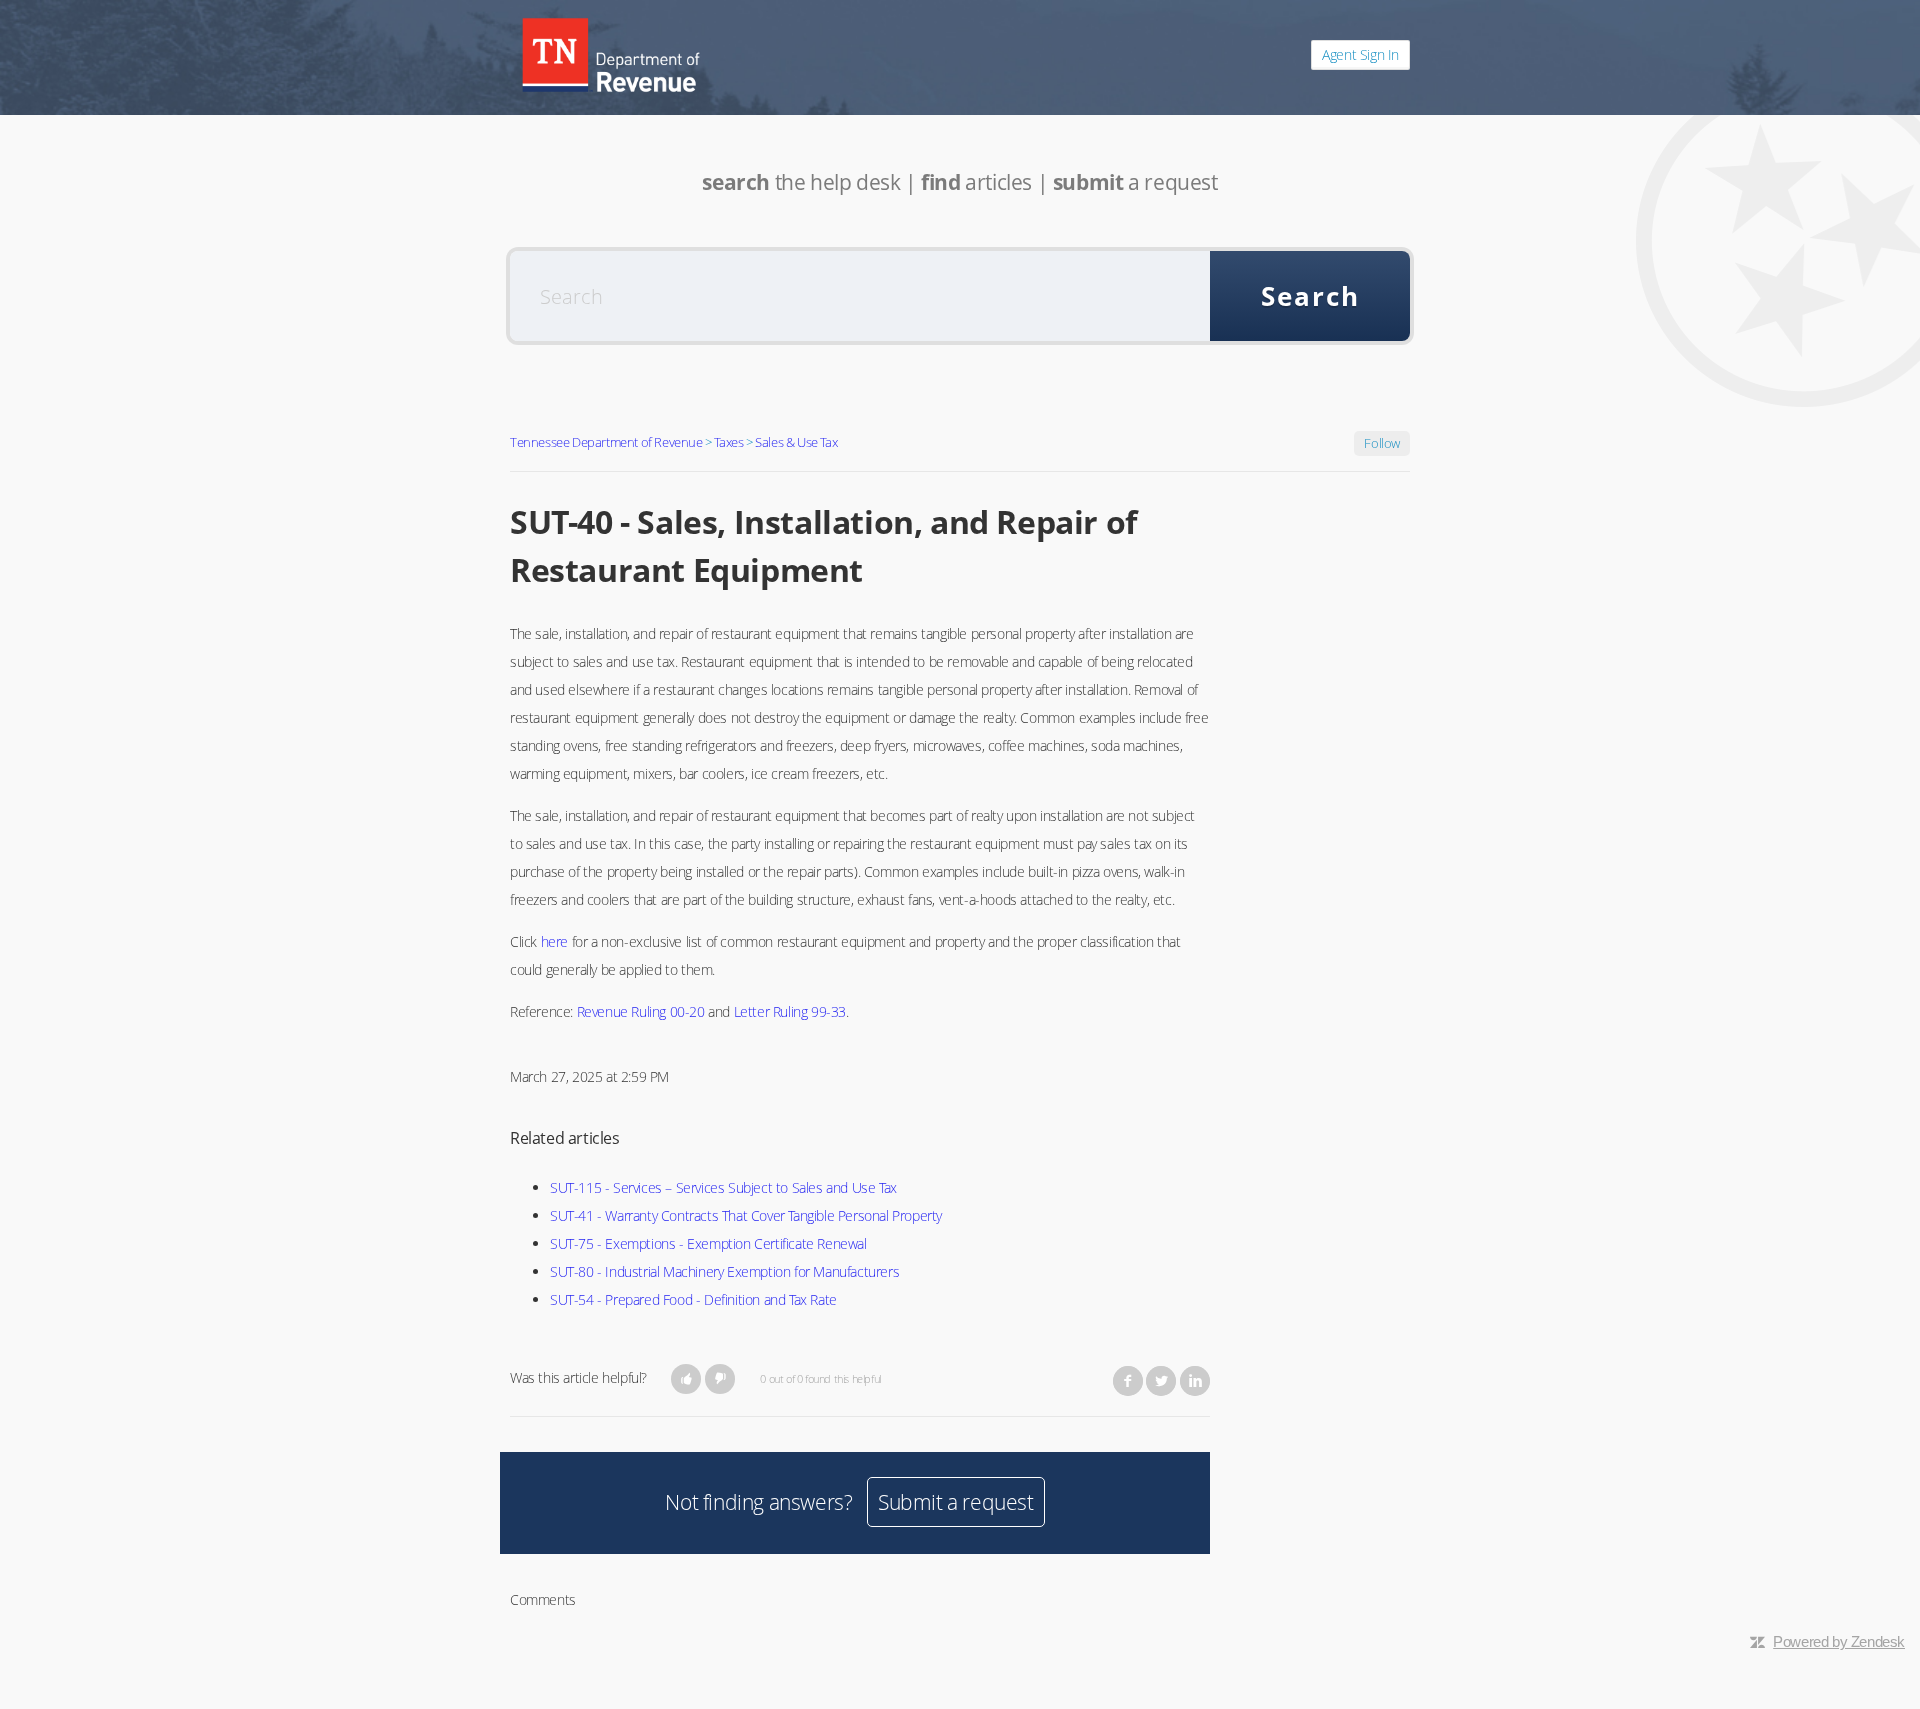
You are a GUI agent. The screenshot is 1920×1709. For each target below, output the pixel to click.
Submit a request (956, 1502)
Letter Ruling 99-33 (790, 1011)
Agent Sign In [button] (1360, 54)
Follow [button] (1382, 443)
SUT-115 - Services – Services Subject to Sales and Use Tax (723, 1187)
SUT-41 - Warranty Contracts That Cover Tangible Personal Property (746, 1215)
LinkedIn (1195, 1381)
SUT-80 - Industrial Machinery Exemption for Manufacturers (724, 1271)
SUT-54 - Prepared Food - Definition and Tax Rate (693, 1299)
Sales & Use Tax (796, 442)
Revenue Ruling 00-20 (641, 1011)
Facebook (1128, 1381)
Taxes (728, 442)
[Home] (611, 55)
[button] (686, 1379)
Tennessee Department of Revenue (606, 442)
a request (1135, 182)
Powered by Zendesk (1839, 1641)
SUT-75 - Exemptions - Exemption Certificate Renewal (708, 1243)
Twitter (1161, 1381)
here (554, 941)
